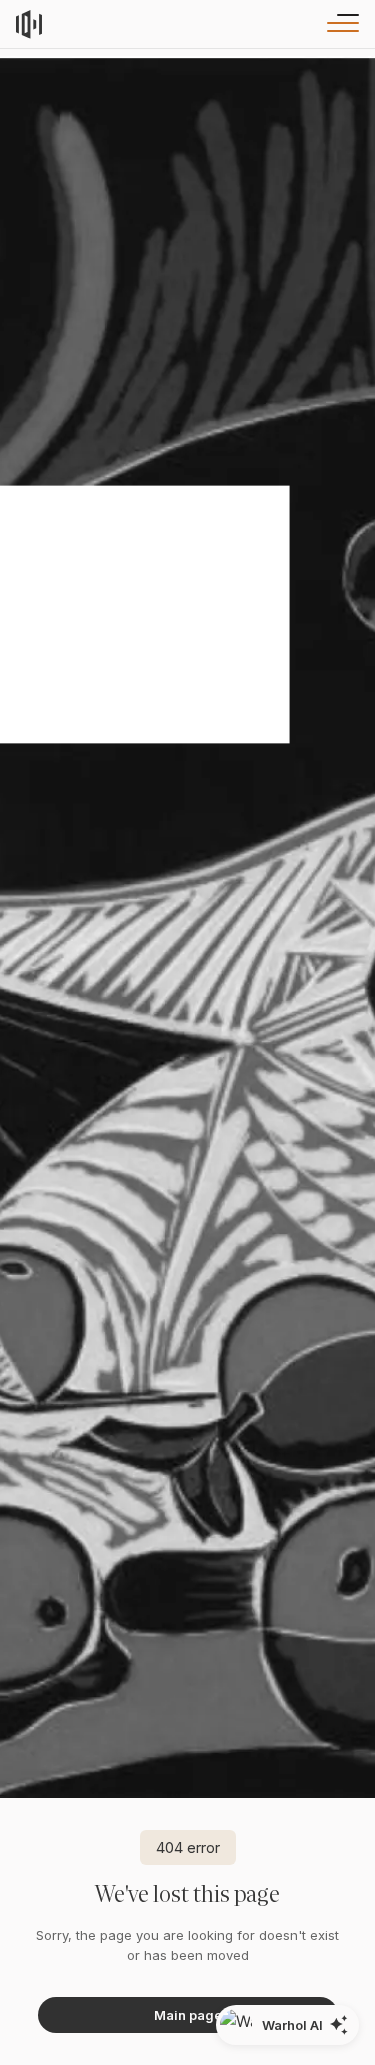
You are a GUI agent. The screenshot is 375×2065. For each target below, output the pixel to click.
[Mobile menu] (339, 24)
